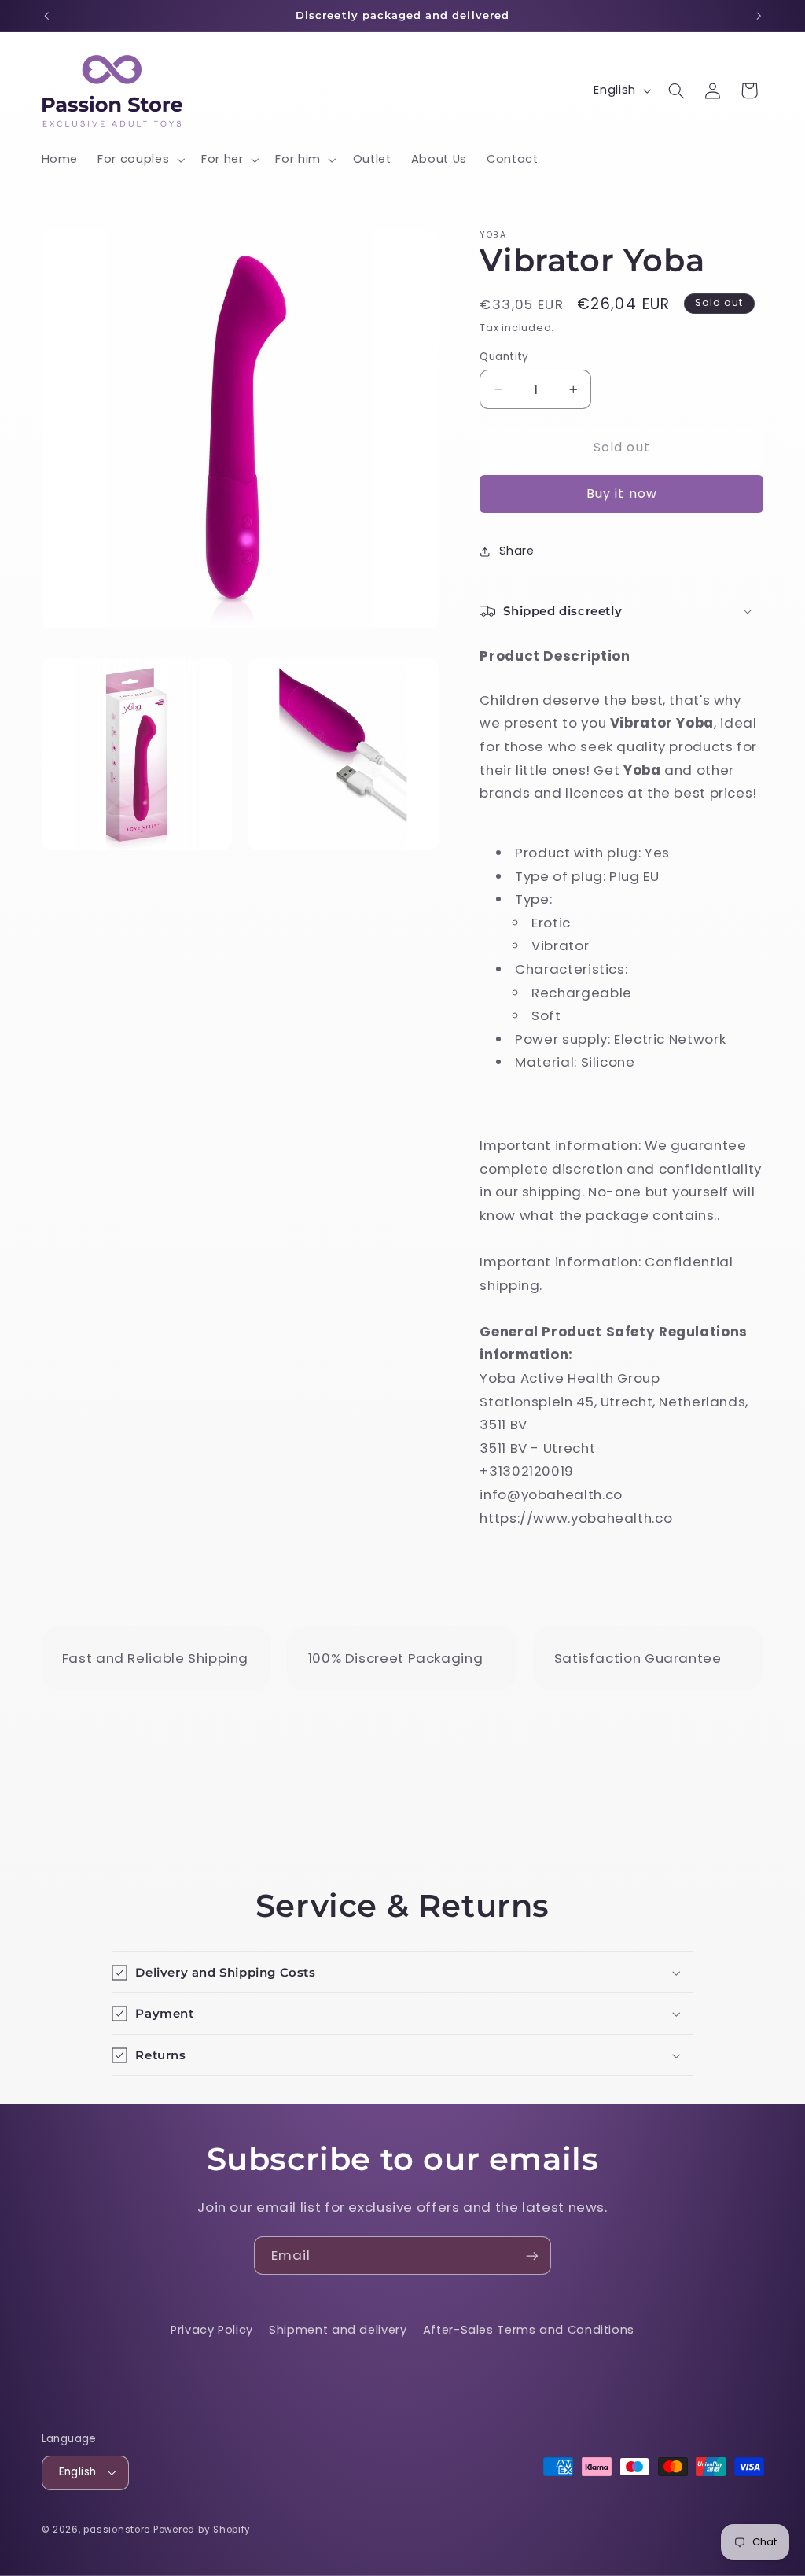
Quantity (504, 357)
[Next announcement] (759, 16)
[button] (140, 160)
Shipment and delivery (338, 2330)
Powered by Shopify (202, 2530)
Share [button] (516, 551)
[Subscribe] (532, 2255)
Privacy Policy (212, 2330)
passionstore (117, 2530)
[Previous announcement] (46, 16)
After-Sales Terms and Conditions (529, 2330)
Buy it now (622, 494)
